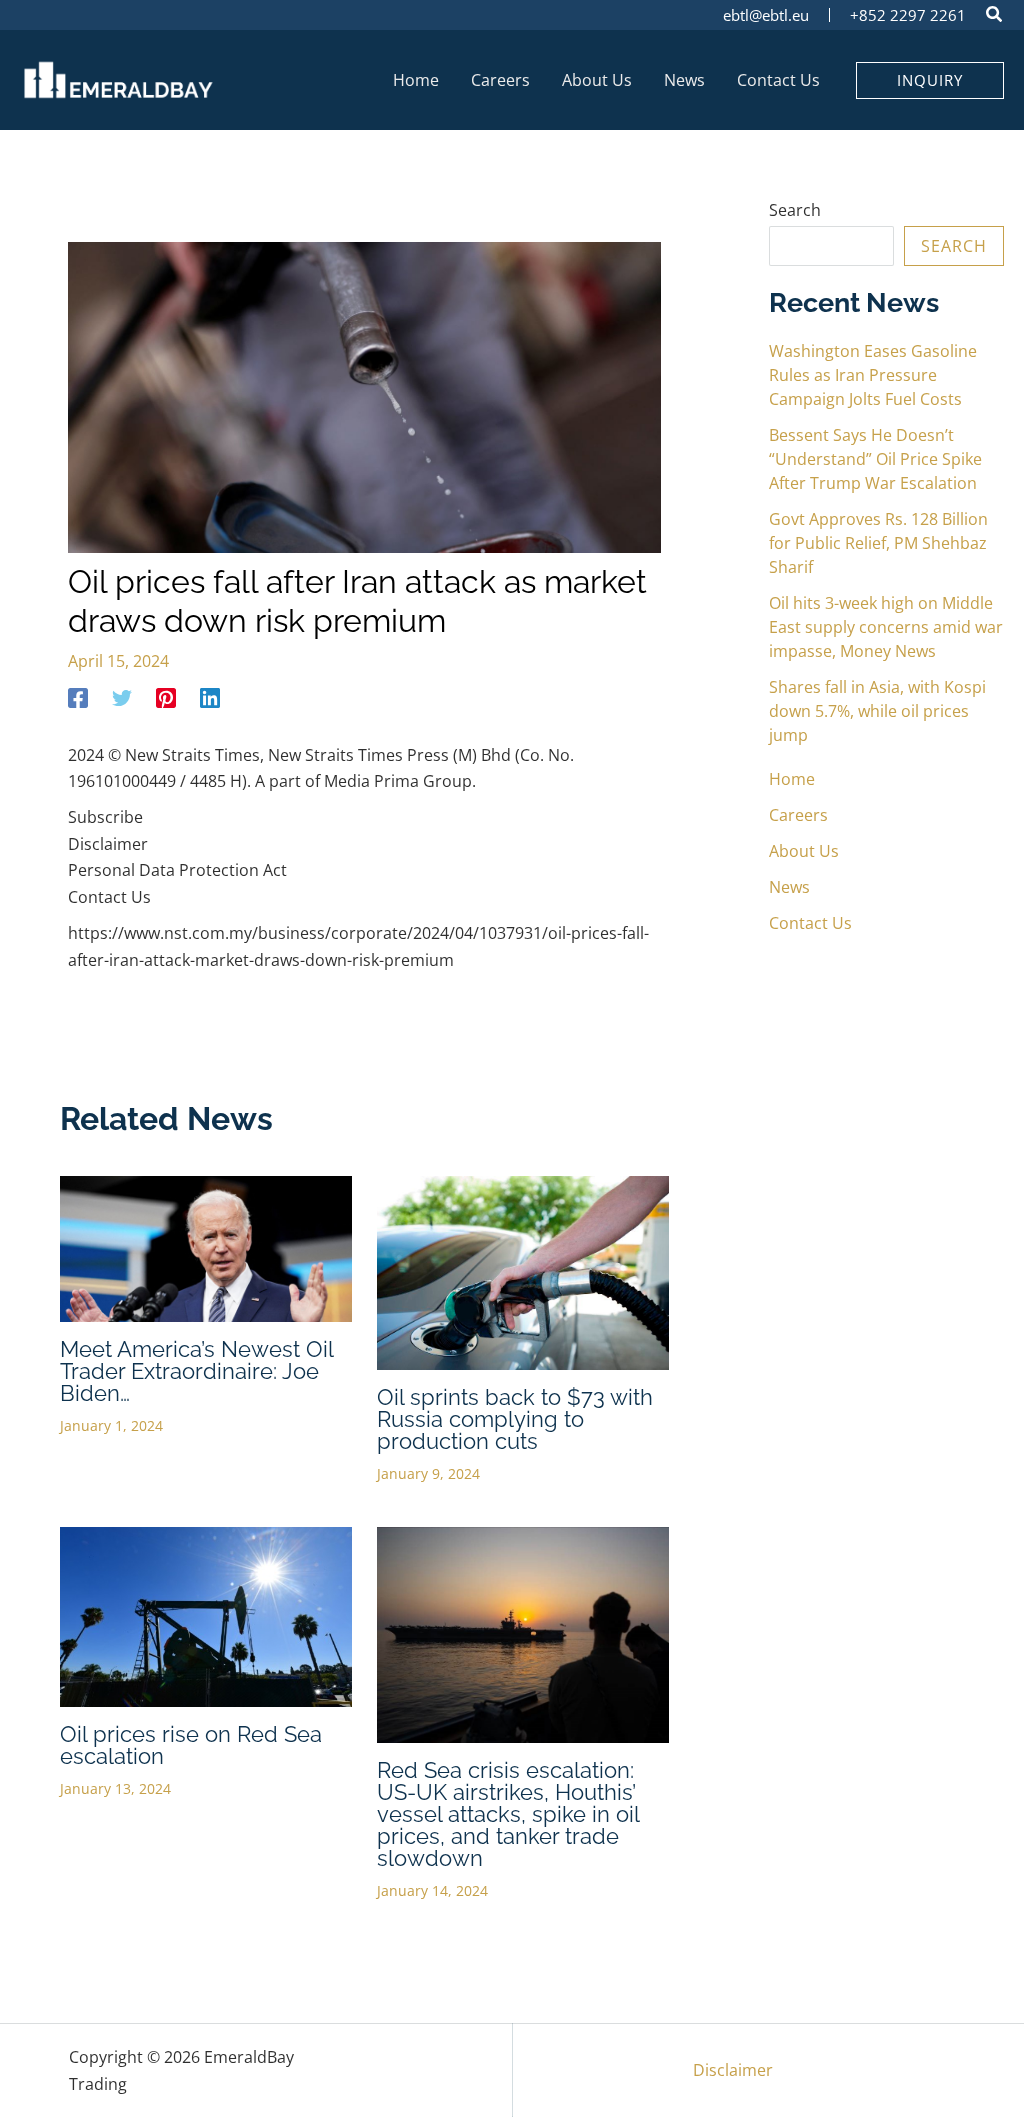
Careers (798, 815)
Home (792, 779)
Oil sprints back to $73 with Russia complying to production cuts (515, 1419)
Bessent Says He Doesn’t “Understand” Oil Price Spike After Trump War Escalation (875, 459)
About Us (804, 851)
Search (795, 210)
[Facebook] (78, 696)
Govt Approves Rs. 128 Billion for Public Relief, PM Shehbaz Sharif (878, 543)
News (789, 887)
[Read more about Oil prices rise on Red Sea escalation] (206, 1615)
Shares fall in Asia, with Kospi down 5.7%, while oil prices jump (877, 711)
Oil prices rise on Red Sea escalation (191, 1745)
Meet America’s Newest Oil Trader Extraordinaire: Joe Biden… (196, 1371)
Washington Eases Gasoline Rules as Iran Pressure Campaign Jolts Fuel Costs (873, 375)
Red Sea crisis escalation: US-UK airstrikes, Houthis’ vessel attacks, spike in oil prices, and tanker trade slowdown (508, 1814)
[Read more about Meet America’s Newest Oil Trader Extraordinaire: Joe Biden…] (206, 1247)
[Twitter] (122, 696)
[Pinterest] (166, 696)
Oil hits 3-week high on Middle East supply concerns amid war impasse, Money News (886, 627)
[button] (995, 16)
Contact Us (810, 923)
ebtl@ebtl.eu (766, 15)
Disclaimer (733, 2070)
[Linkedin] (210, 696)
